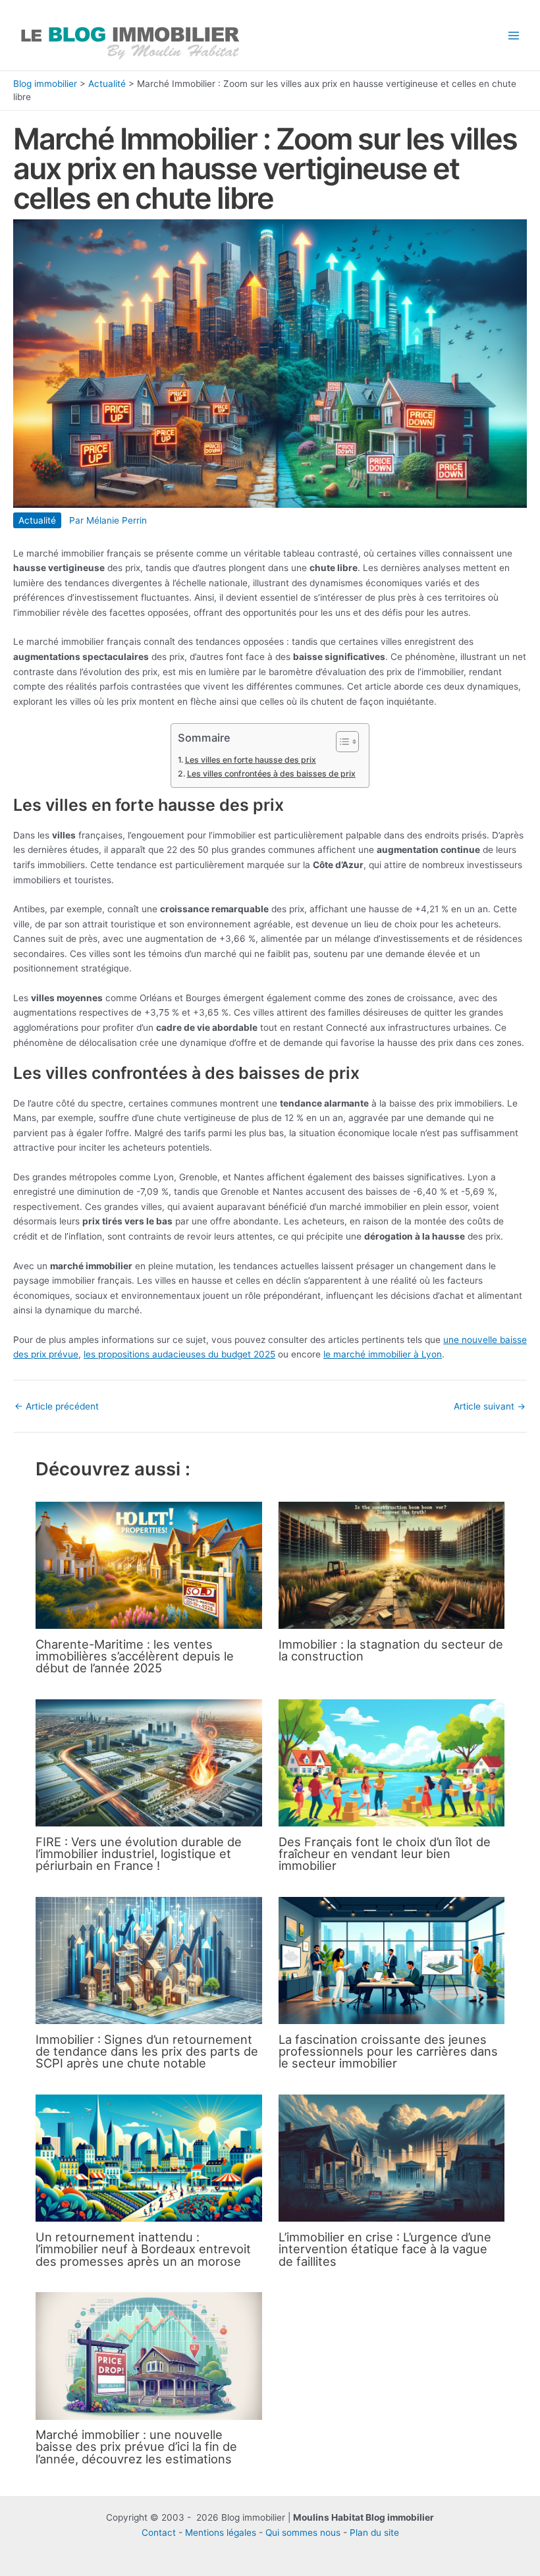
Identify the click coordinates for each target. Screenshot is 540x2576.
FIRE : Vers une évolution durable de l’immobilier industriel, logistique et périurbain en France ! (139, 1853)
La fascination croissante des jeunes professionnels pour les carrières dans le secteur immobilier (388, 2051)
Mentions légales (221, 2533)
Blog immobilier (45, 84)
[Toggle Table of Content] (341, 742)
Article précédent (57, 1407)
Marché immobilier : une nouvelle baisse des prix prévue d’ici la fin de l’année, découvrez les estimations (136, 2446)
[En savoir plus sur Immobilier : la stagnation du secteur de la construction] (391, 1564)
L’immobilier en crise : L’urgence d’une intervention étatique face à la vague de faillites (385, 2249)
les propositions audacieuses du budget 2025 (179, 1354)
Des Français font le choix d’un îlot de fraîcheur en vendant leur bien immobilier (385, 1853)
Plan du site (374, 2533)
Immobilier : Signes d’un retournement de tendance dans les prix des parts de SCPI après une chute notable (147, 2051)
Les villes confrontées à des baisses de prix (271, 774)
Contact (159, 2533)
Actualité (107, 84)
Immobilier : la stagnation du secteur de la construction (391, 1650)
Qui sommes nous (303, 2533)
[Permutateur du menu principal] (514, 35)
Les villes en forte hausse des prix (250, 760)
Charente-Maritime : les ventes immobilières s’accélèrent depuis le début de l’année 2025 (135, 1656)
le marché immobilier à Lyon (383, 1354)
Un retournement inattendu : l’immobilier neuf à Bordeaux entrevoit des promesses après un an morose (143, 2249)
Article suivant (490, 1407)
